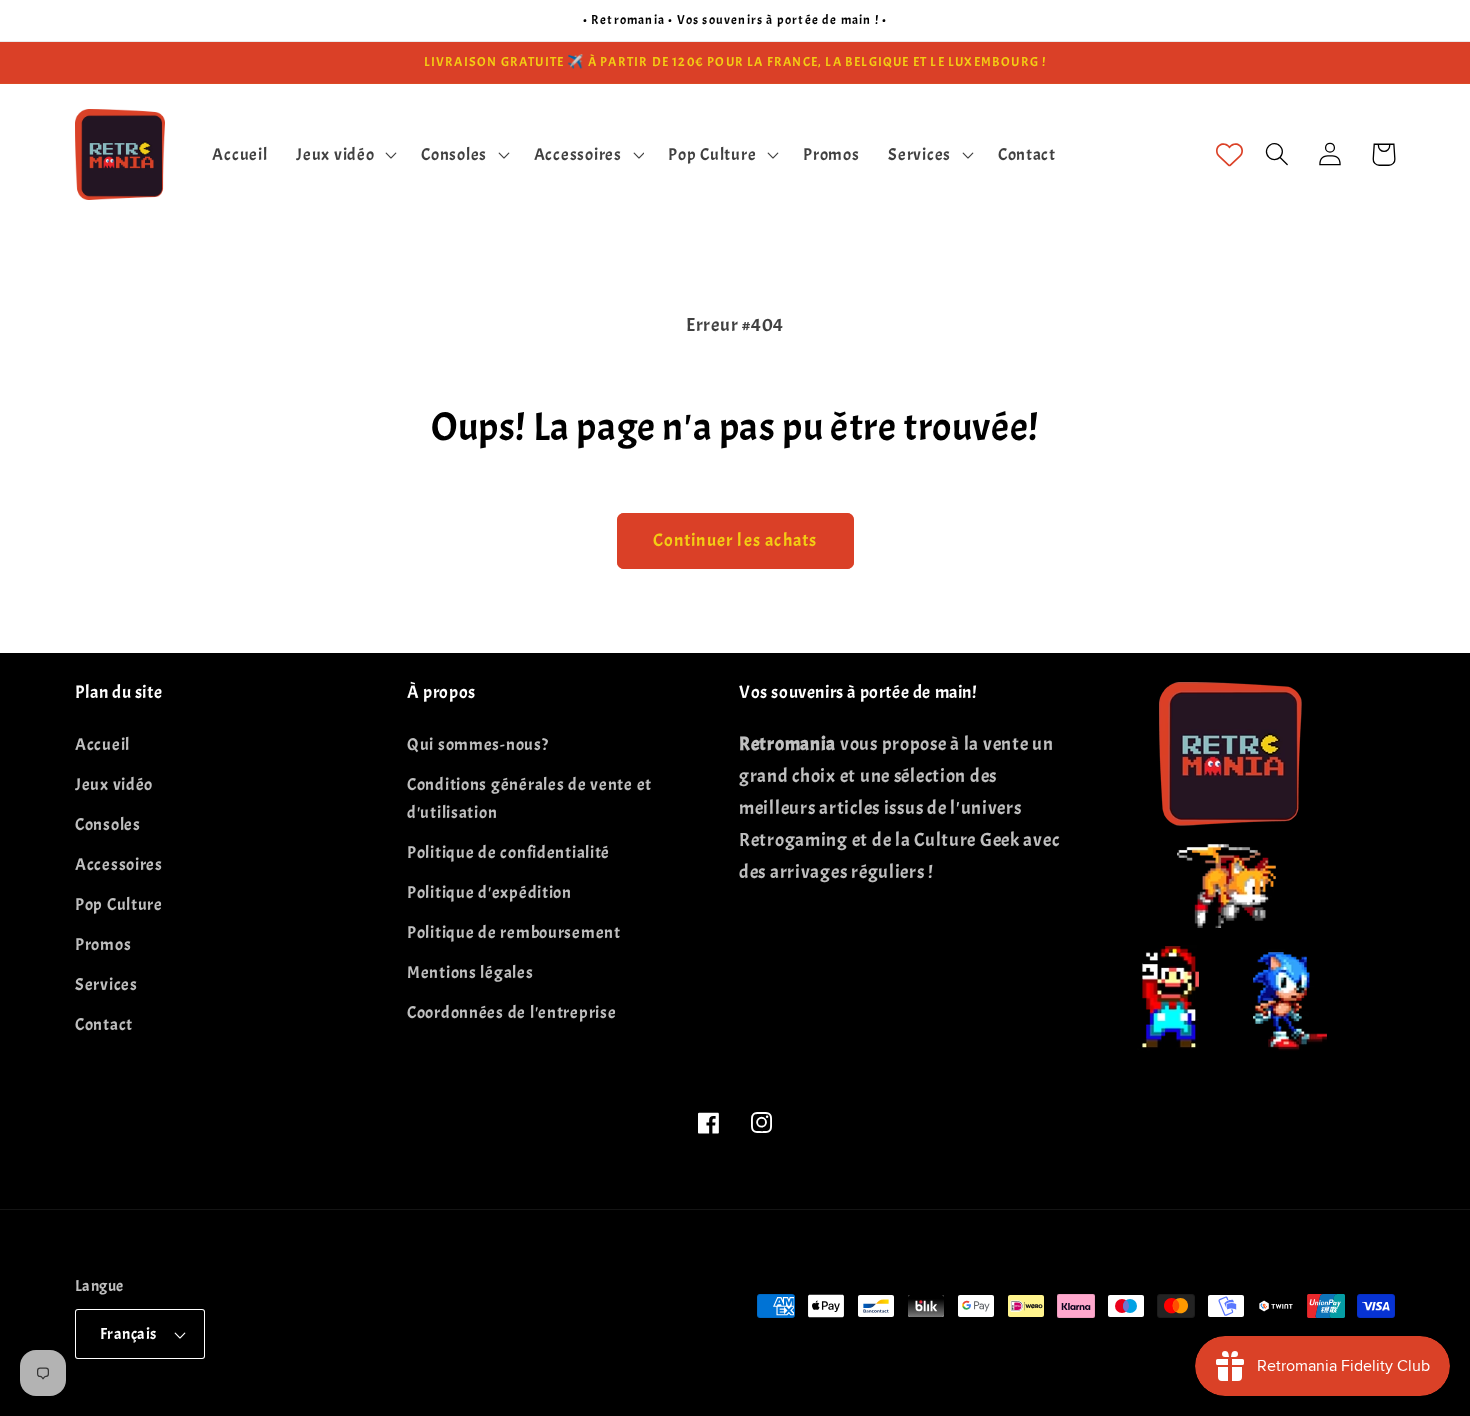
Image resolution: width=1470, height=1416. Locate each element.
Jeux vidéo (114, 784)
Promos (103, 944)
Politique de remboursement (514, 932)
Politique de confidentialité (508, 852)
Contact (104, 1024)
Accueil (102, 744)
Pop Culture (119, 904)
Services (106, 984)
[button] (344, 154)
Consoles (108, 824)
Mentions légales (470, 972)
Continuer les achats (735, 540)
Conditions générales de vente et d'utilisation (529, 798)
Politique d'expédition (489, 892)
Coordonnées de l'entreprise (511, 1012)
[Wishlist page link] (1229, 154)
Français (128, 1334)
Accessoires (119, 864)
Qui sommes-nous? (478, 744)
